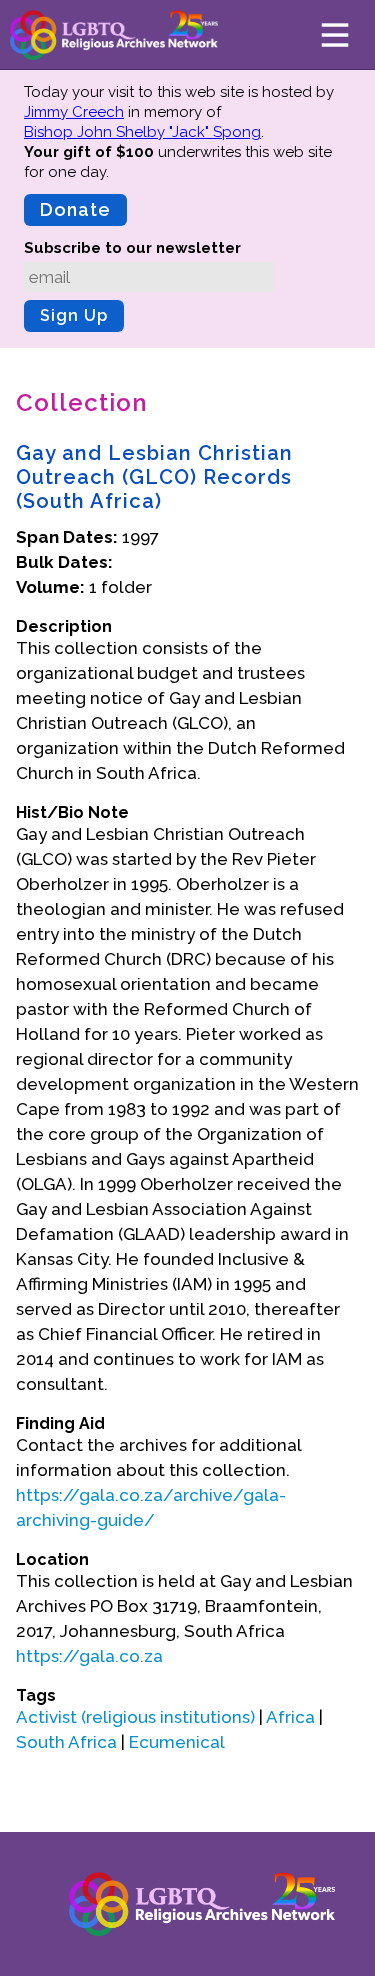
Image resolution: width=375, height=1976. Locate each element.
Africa (290, 1717)
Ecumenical (177, 1742)
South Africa (66, 1742)
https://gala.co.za (89, 1656)
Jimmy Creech (74, 112)
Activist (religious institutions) (135, 1717)
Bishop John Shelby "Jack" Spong (142, 132)
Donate (75, 209)
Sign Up (74, 315)
